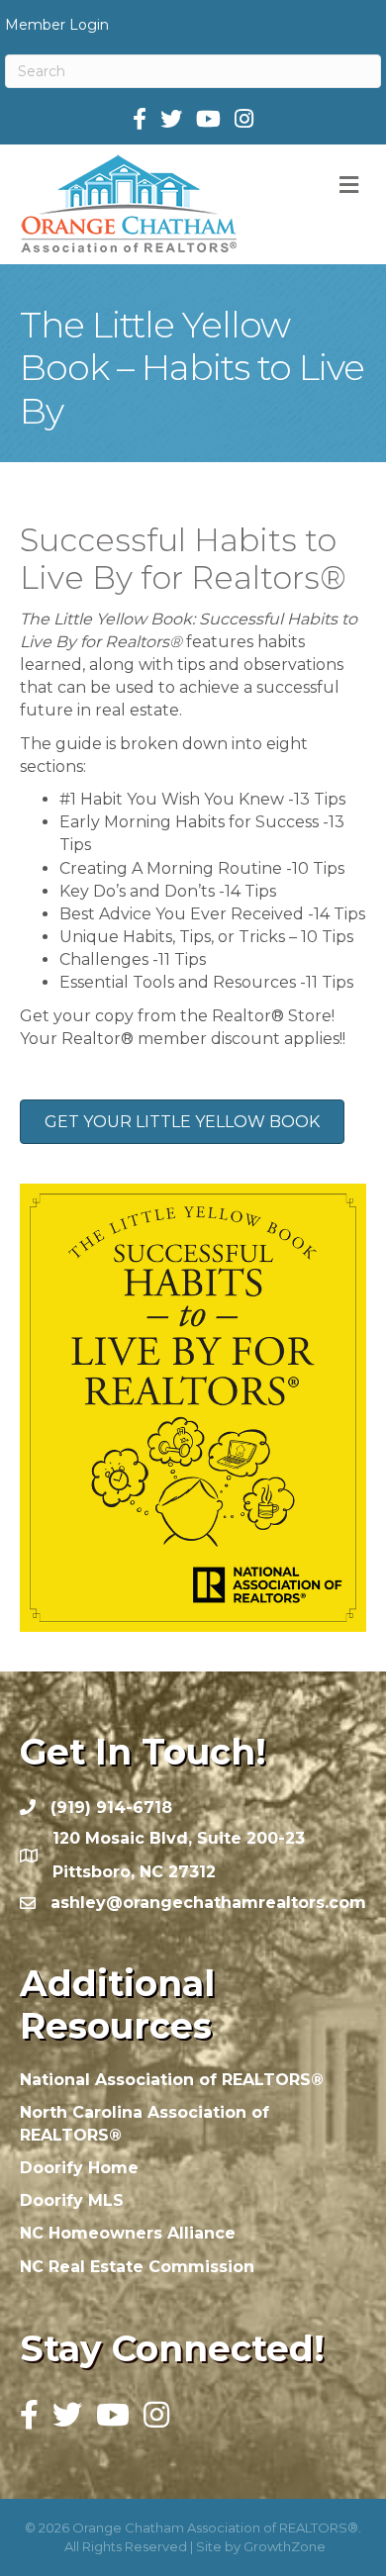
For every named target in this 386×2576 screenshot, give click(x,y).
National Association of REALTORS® (172, 2080)
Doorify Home (79, 2168)
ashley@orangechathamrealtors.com (208, 1903)
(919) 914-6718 (111, 1808)
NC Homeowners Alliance (128, 2233)
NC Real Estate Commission (137, 2267)
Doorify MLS (72, 2200)
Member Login (57, 25)
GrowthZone (285, 2546)
